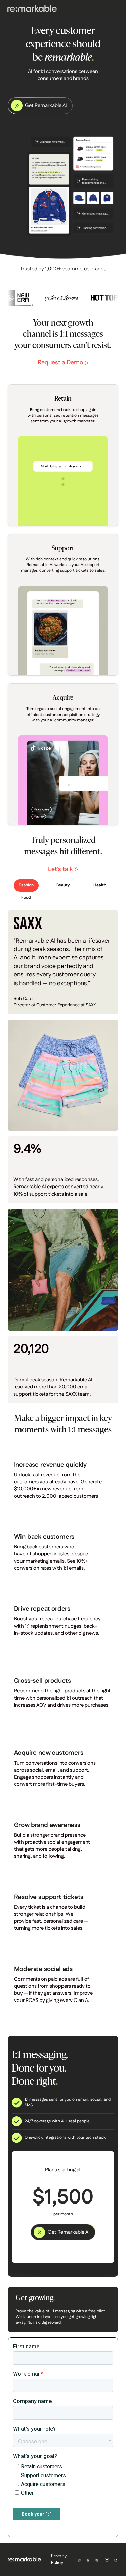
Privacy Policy (59, 2559)
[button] (115, 9)
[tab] (26, 886)
